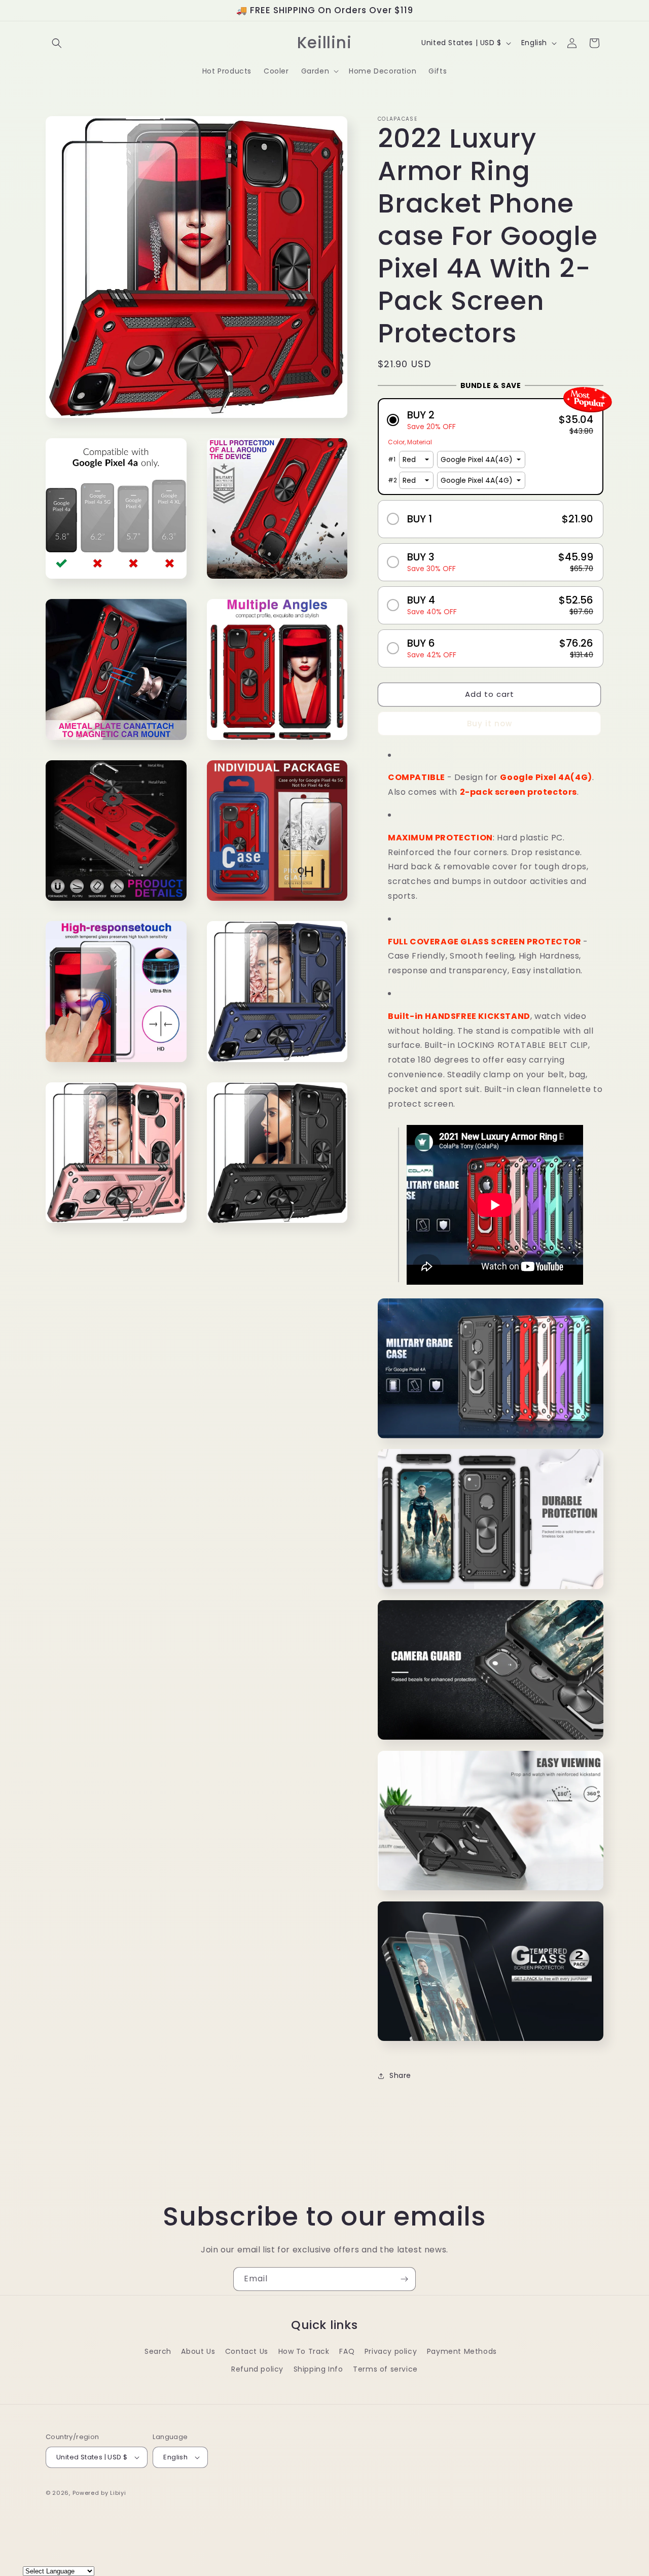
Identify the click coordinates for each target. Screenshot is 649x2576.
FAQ (347, 2351)
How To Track (304, 2351)
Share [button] (400, 2075)
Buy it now (490, 724)
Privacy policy (391, 2351)
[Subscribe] (404, 2279)
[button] (57, 43)
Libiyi (118, 2493)
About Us (198, 2351)
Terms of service (385, 2369)
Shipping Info (318, 2369)
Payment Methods (462, 2351)
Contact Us (247, 2351)
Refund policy (257, 2369)
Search (158, 2351)
